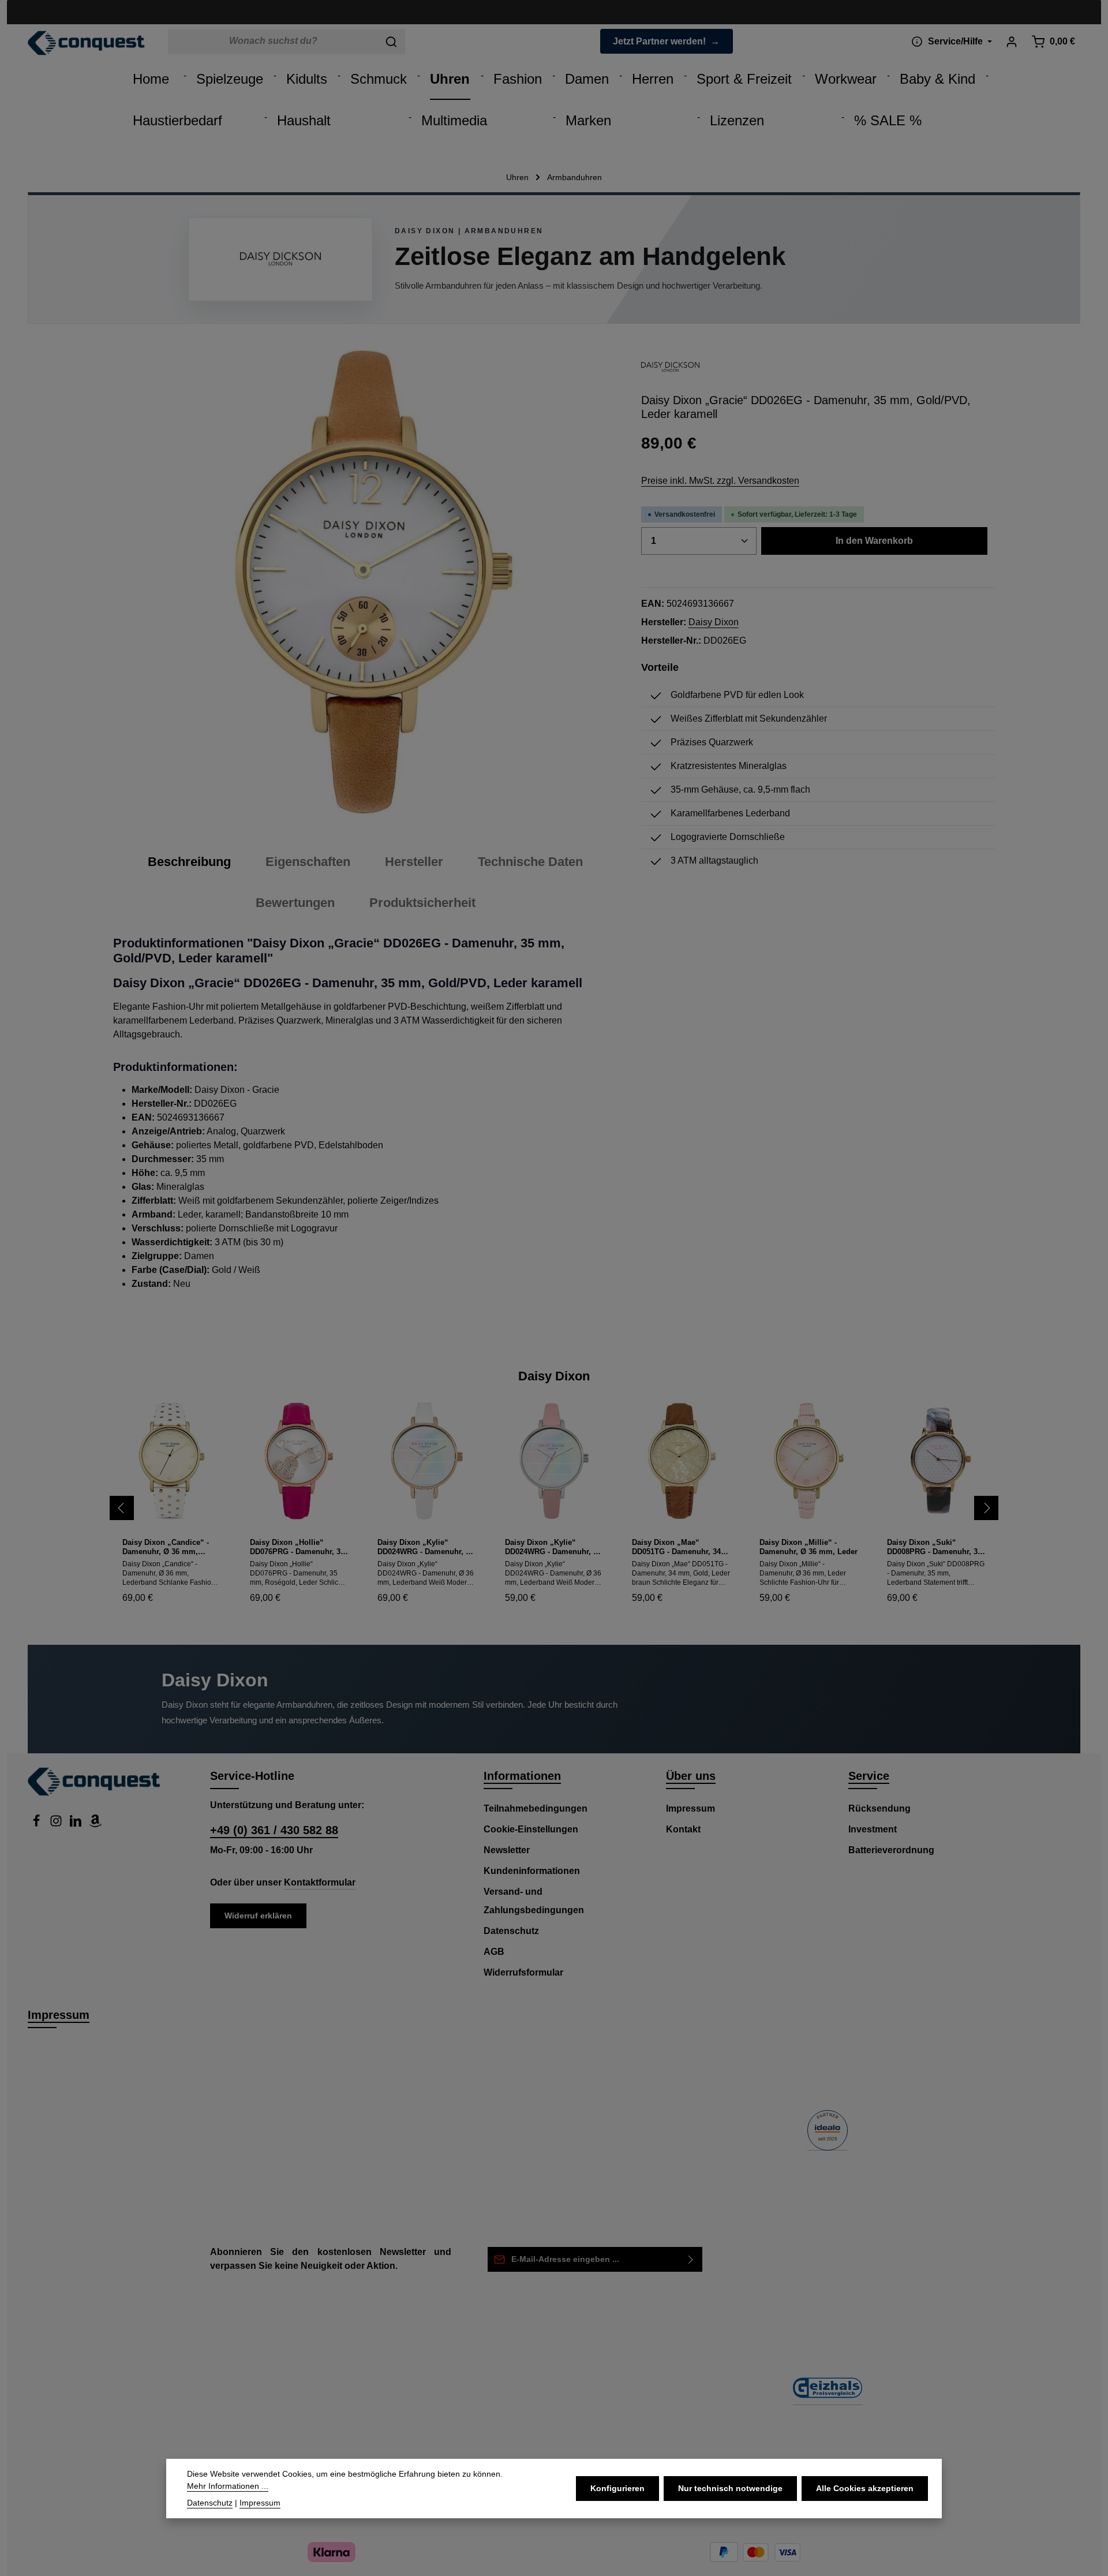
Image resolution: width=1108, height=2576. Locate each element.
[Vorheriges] (122, 1508)
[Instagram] (57, 1824)
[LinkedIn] (77, 1824)
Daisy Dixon (714, 622)
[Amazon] (95, 1824)
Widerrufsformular (523, 1972)
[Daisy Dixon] (671, 367)
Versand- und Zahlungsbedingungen (534, 1901)
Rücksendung (879, 1808)
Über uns (691, 1776)
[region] (366, 582)
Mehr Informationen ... (228, 2486)
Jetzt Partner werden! (659, 41)
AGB (494, 1952)
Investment (873, 1829)
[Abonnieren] (691, 2259)
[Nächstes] (986, 1508)
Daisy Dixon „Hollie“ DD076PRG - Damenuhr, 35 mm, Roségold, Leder (297, 1548)
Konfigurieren (617, 2488)
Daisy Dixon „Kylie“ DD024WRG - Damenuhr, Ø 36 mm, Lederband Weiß (424, 1548)
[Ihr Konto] (1011, 41)
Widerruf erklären (258, 1916)
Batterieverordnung (891, 1850)
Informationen (522, 1776)
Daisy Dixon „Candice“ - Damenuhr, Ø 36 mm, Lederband (166, 1548)
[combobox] (273, 42)
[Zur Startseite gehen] (86, 43)
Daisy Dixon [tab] (554, 1376)
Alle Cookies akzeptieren (865, 2488)
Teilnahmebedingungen (536, 1808)
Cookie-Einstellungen (531, 1829)
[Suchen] (392, 42)
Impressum (690, 1808)
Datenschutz (511, 1931)
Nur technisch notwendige (730, 2488)
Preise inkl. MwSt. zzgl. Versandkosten (720, 481)
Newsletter (507, 1850)
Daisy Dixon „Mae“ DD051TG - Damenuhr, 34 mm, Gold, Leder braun (676, 1548)
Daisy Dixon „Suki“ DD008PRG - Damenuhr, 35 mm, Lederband (934, 1548)
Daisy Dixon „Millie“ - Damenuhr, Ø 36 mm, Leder (808, 1547)
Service (869, 1776)
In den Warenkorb (874, 541)
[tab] (189, 862)
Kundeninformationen (532, 1871)
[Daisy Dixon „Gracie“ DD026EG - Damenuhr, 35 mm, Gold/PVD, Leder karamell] (363, 582)
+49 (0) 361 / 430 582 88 (274, 1830)
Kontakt (683, 1829)
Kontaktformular (320, 1882)
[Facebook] (38, 1824)
